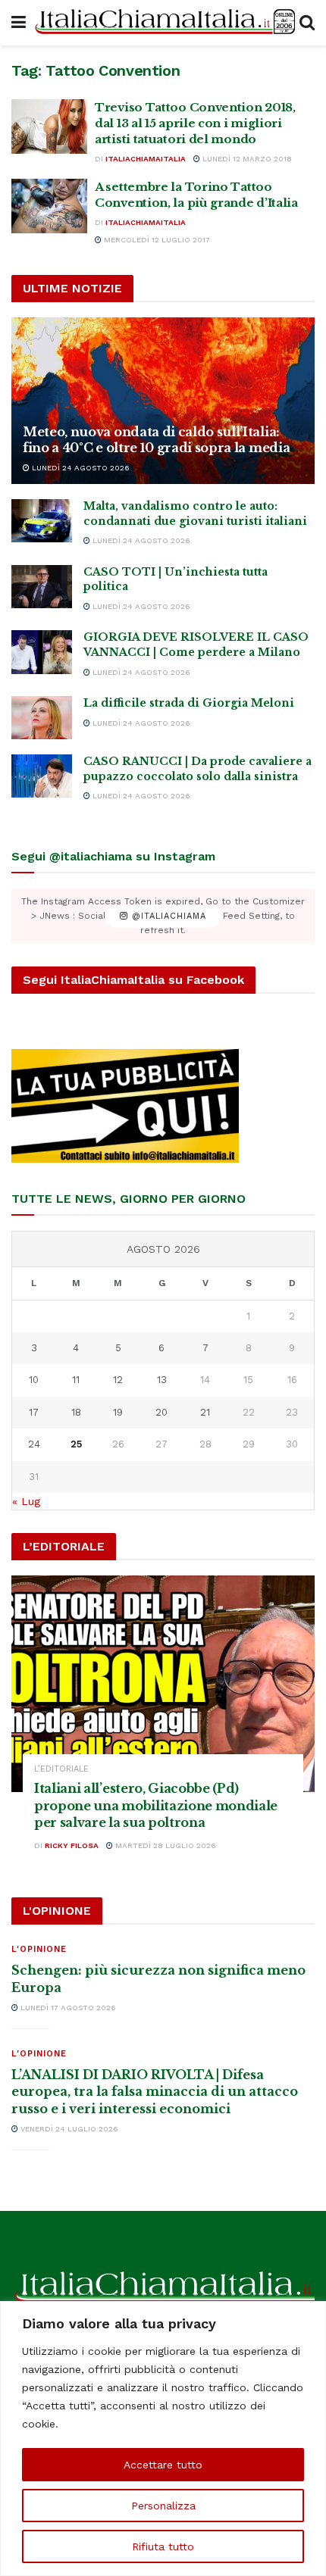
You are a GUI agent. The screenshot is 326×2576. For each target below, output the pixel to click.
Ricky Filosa (72, 1845)
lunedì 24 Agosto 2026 (80, 468)
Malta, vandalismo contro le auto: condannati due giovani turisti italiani (195, 514)
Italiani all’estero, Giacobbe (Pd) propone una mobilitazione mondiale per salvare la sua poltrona (156, 1805)
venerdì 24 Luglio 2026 (68, 2129)
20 (161, 1412)
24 (34, 1444)
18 (76, 1412)
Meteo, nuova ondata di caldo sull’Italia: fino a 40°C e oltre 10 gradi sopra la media (156, 440)
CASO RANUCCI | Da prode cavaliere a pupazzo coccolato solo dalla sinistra (197, 769)
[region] (163, 2439)
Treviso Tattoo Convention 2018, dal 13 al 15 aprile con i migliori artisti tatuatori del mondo (195, 123)
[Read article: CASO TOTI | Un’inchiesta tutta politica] (42, 587)
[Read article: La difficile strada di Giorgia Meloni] (42, 718)
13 (162, 1380)
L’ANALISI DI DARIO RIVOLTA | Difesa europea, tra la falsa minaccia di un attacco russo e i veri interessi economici (155, 2092)
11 (76, 1380)
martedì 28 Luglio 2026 (165, 1845)
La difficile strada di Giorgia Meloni (189, 703)
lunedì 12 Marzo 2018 (246, 159)
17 (34, 1412)
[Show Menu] (19, 23)
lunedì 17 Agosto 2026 (67, 2008)
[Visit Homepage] (163, 23)
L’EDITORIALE (61, 1769)
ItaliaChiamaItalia (146, 159)
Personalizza (163, 2506)
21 (205, 1412)
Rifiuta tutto (163, 2546)
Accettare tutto (163, 2465)
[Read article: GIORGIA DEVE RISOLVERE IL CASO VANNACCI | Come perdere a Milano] (42, 652)
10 (34, 1380)
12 (118, 1380)
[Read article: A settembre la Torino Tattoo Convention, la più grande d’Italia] (49, 206)
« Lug (26, 1501)
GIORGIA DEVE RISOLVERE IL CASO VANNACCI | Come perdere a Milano (196, 645)
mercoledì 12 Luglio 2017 (156, 240)
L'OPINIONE (39, 1949)
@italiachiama (167, 916)
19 (118, 1412)
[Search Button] (307, 23)
